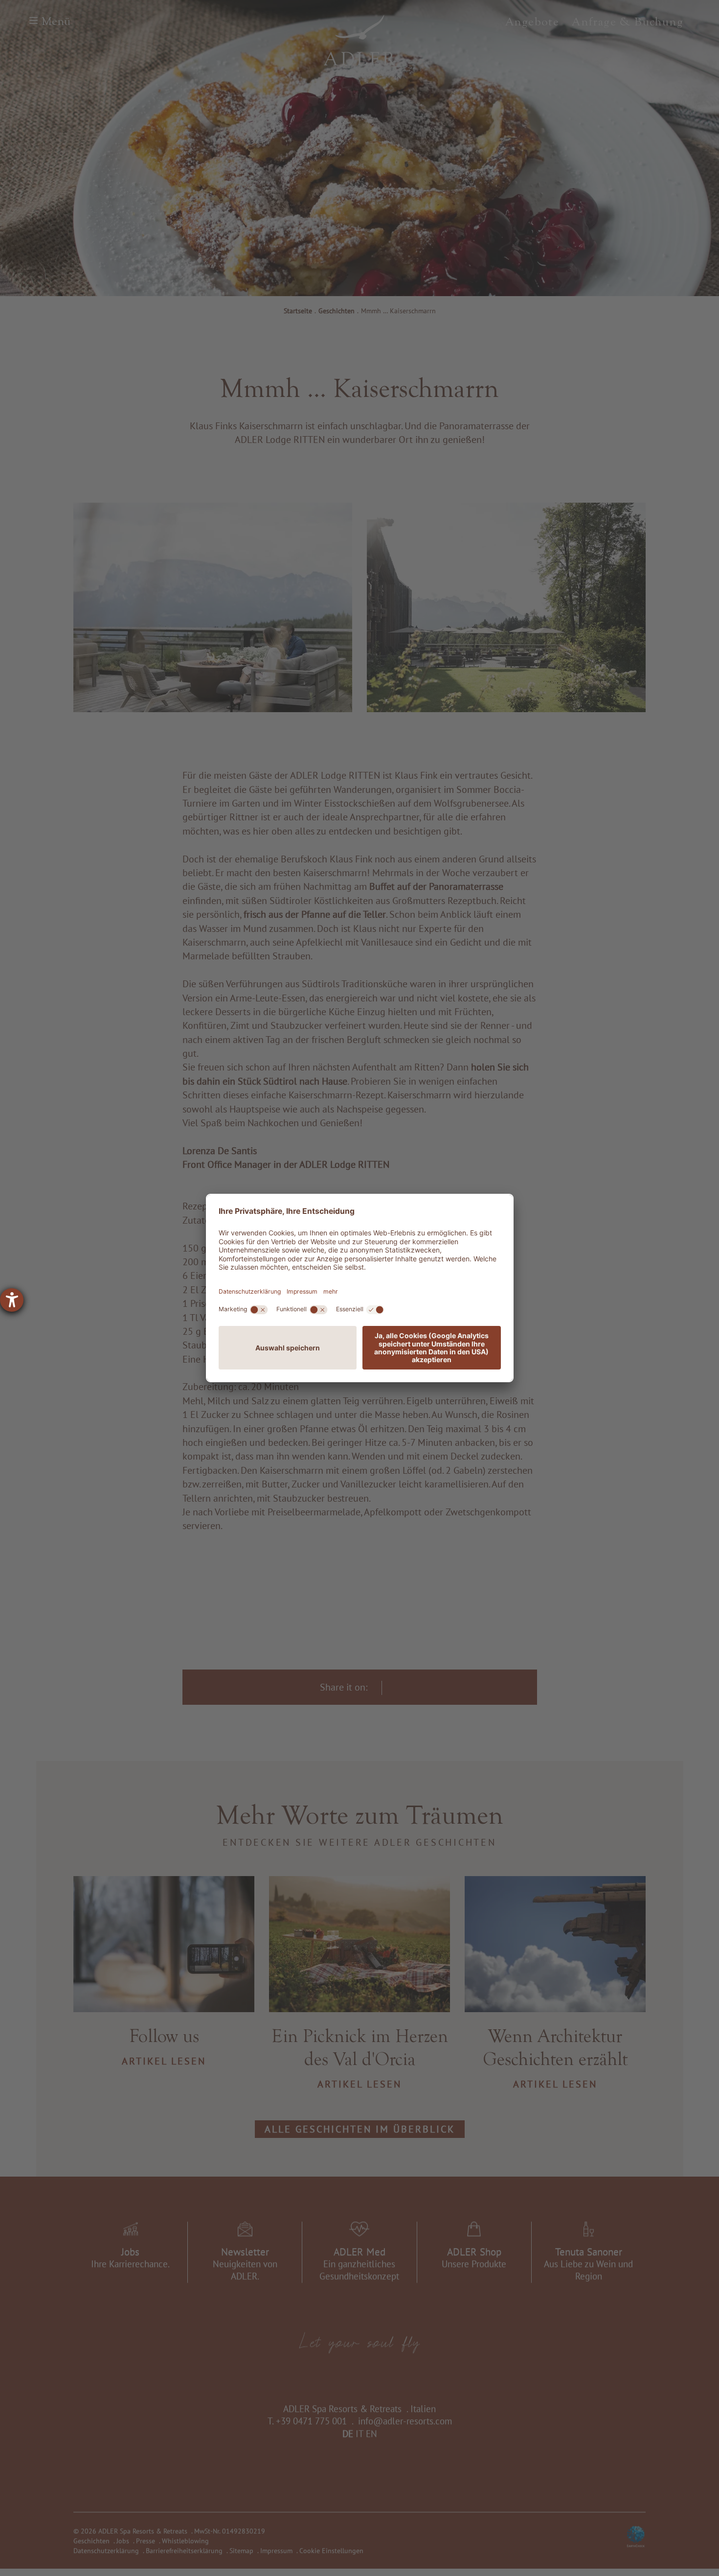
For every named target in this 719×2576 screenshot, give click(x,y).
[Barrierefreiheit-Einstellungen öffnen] (12, 1300)
